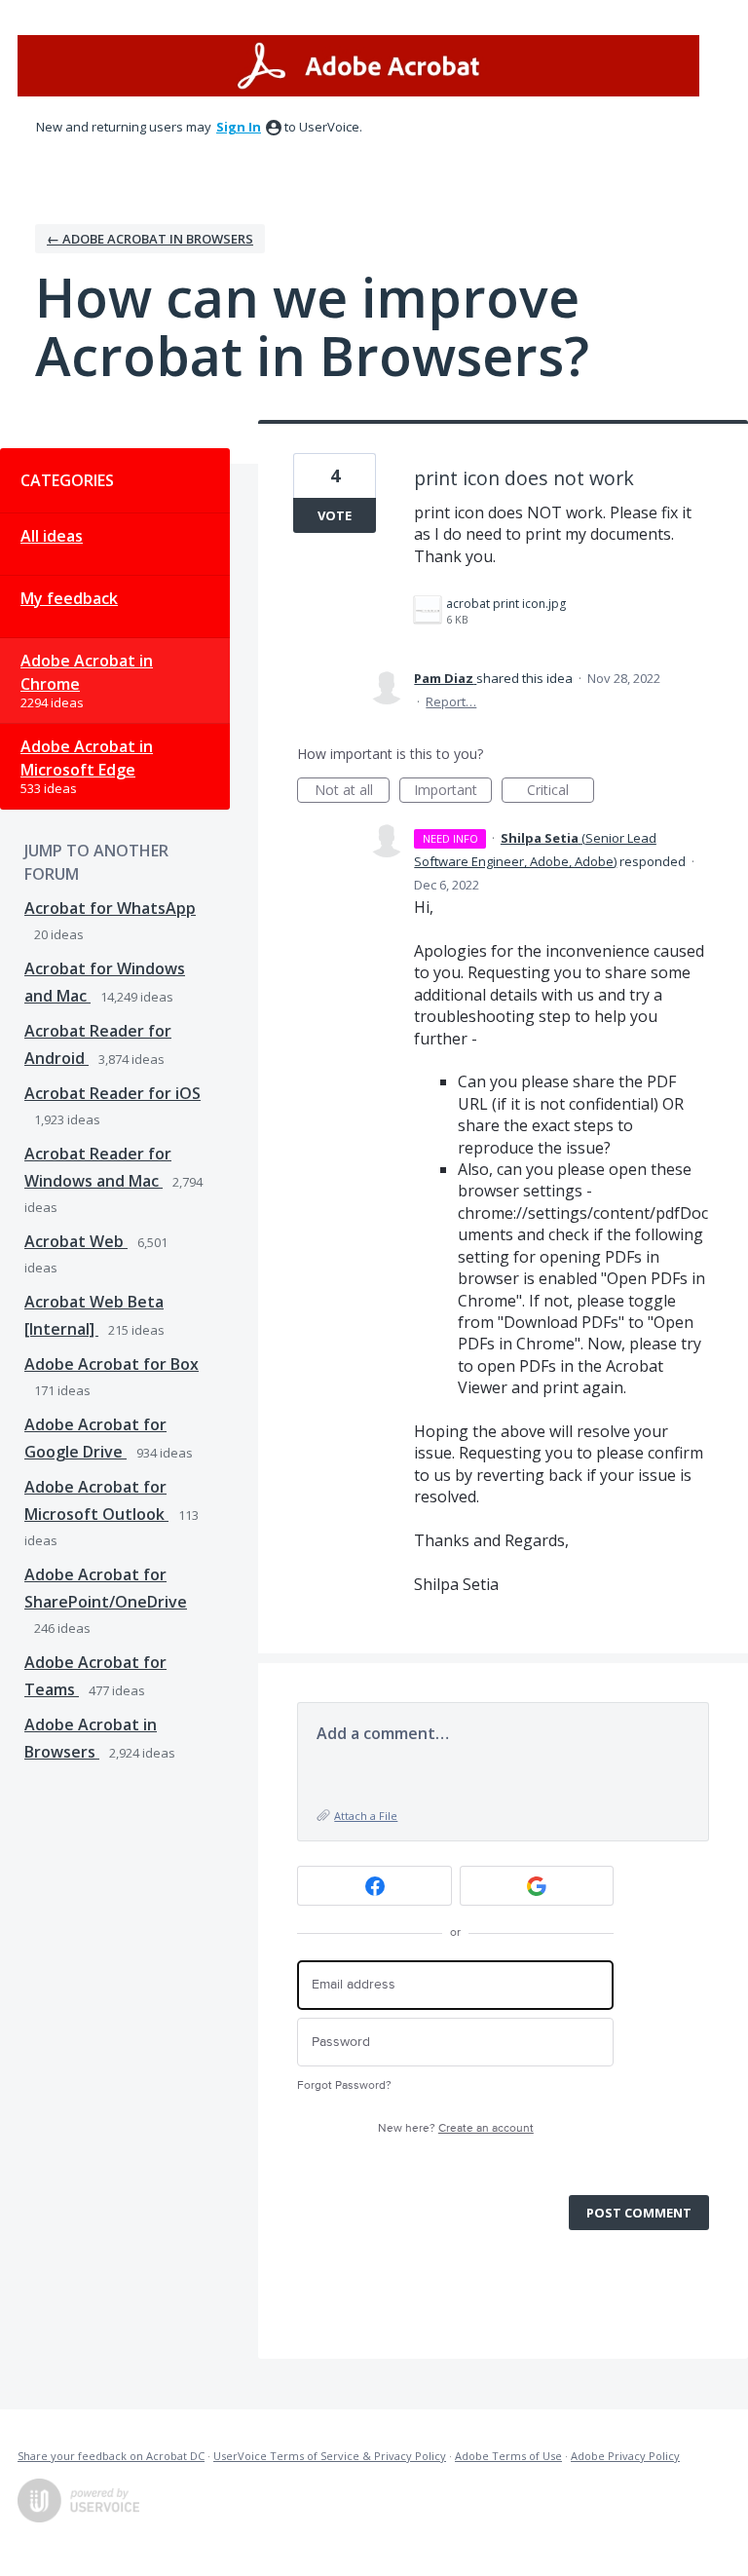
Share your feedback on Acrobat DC (111, 2456)
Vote (335, 515)
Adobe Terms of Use (508, 2456)
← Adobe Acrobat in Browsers (150, 239)
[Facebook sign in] (374, 1886)
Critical (561, 792)
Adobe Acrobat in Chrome (87, 672)
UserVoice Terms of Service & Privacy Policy (330, 2456)
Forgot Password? (344, 2085)
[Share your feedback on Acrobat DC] (358, 66)
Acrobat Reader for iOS (112, 1093)
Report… (451, 701)
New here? (456, 2128)
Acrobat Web (76, 1241)
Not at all (352, 792)
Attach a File (366, 1816)
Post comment (639, 2213)
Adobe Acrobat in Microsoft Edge (87, 758)
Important (453, 792)
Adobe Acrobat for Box (112, 1364)
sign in (239, 127)
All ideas (52, 536)
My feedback (69, 598)
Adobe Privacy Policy (625, 2456)
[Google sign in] (537, 1886)
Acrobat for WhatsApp (110, 908)
